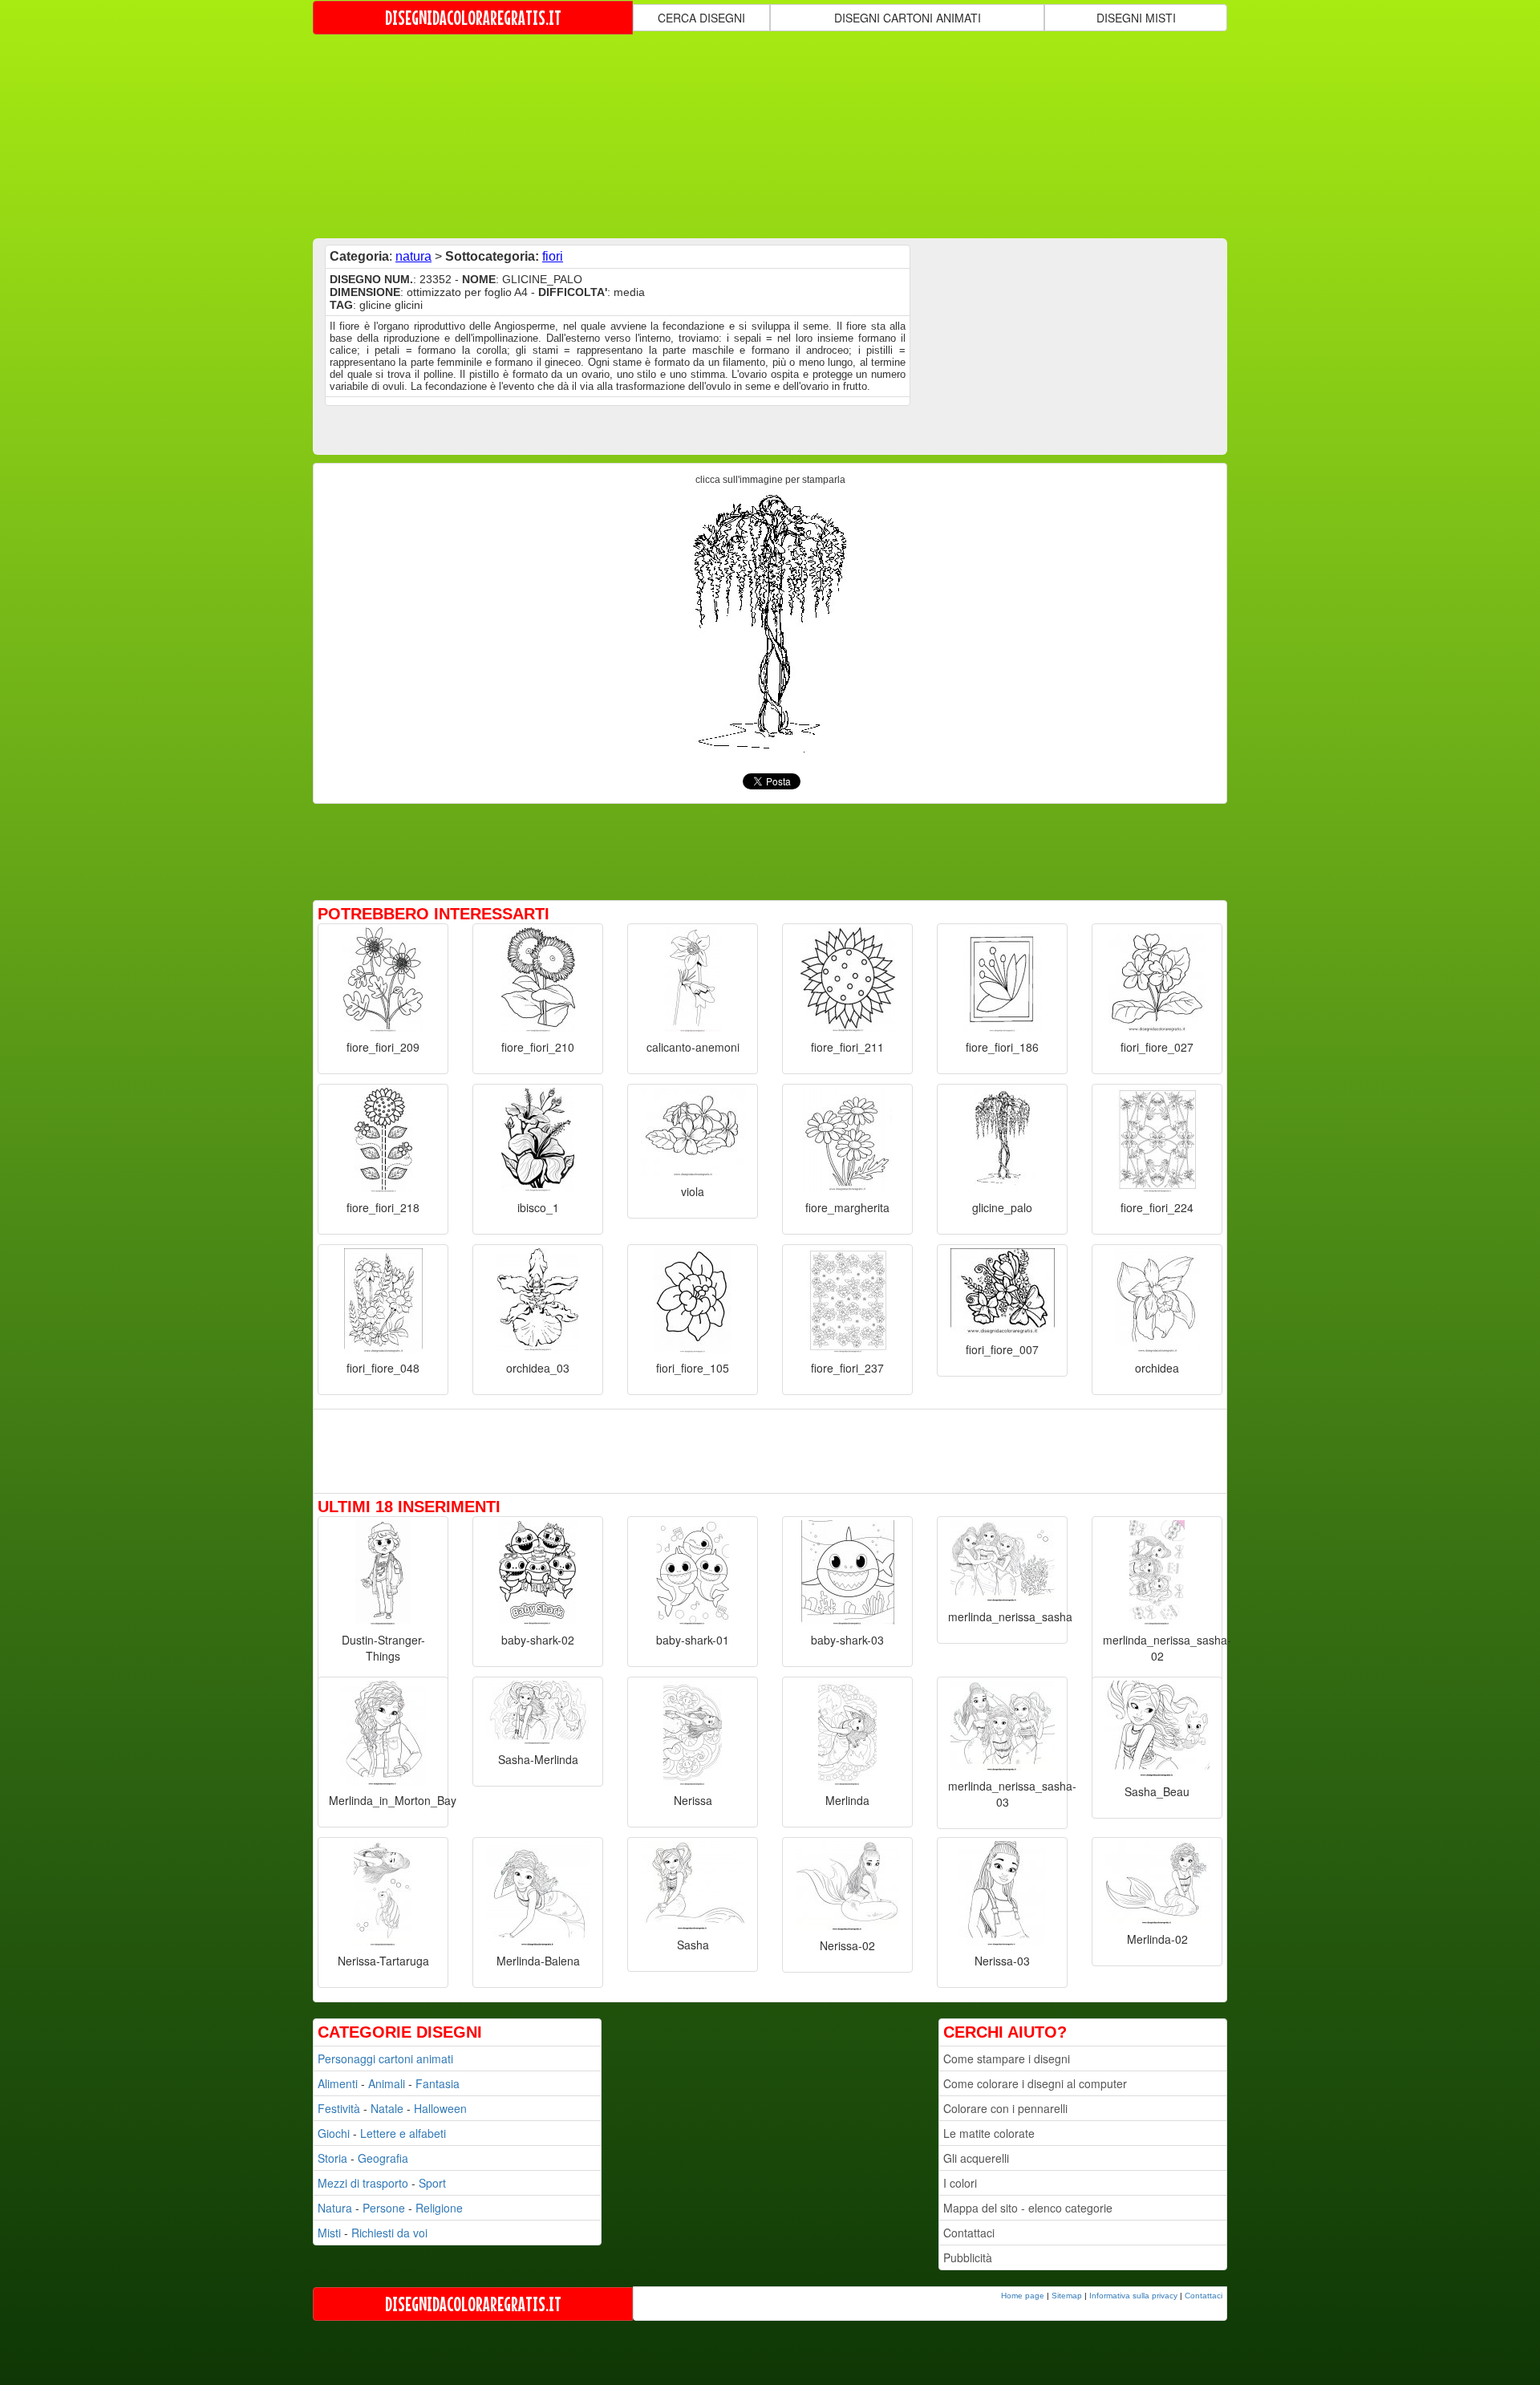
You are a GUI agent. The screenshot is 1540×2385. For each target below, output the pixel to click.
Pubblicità (968, 2257)
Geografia (383, 2158)
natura (413, 256)
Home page (1023, 2296)
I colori (960, 2183)
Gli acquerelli (976, 2158)
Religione (439, 2208)
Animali (387, 2083)
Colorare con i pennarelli (1005, 2108)
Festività (339, 2108)
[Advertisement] (770, 135)
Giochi (334, 2133)
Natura (335, 2208)
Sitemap (1067, 2296)
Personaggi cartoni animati (385, 2058)
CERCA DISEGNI (701, 18)
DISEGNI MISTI (1136, 18)
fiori (553, 256)
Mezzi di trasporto (363, 2183)
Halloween (440, 2108)
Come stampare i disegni (1007, 2058)
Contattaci (969, 2233)
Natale (387, 2108)
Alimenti (338, 2083)
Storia (332, 2158)
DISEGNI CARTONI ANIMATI (908, 18)
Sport (432, 2183)
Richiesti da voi (389, 2233)
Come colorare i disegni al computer (1035, 2083)
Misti (329, 2233)
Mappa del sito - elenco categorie (1028, 2208)
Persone (384, 2208)
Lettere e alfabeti (403, 2133)
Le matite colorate (989, 2133)
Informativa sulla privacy (1133, 2296)
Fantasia (438, 2083)
